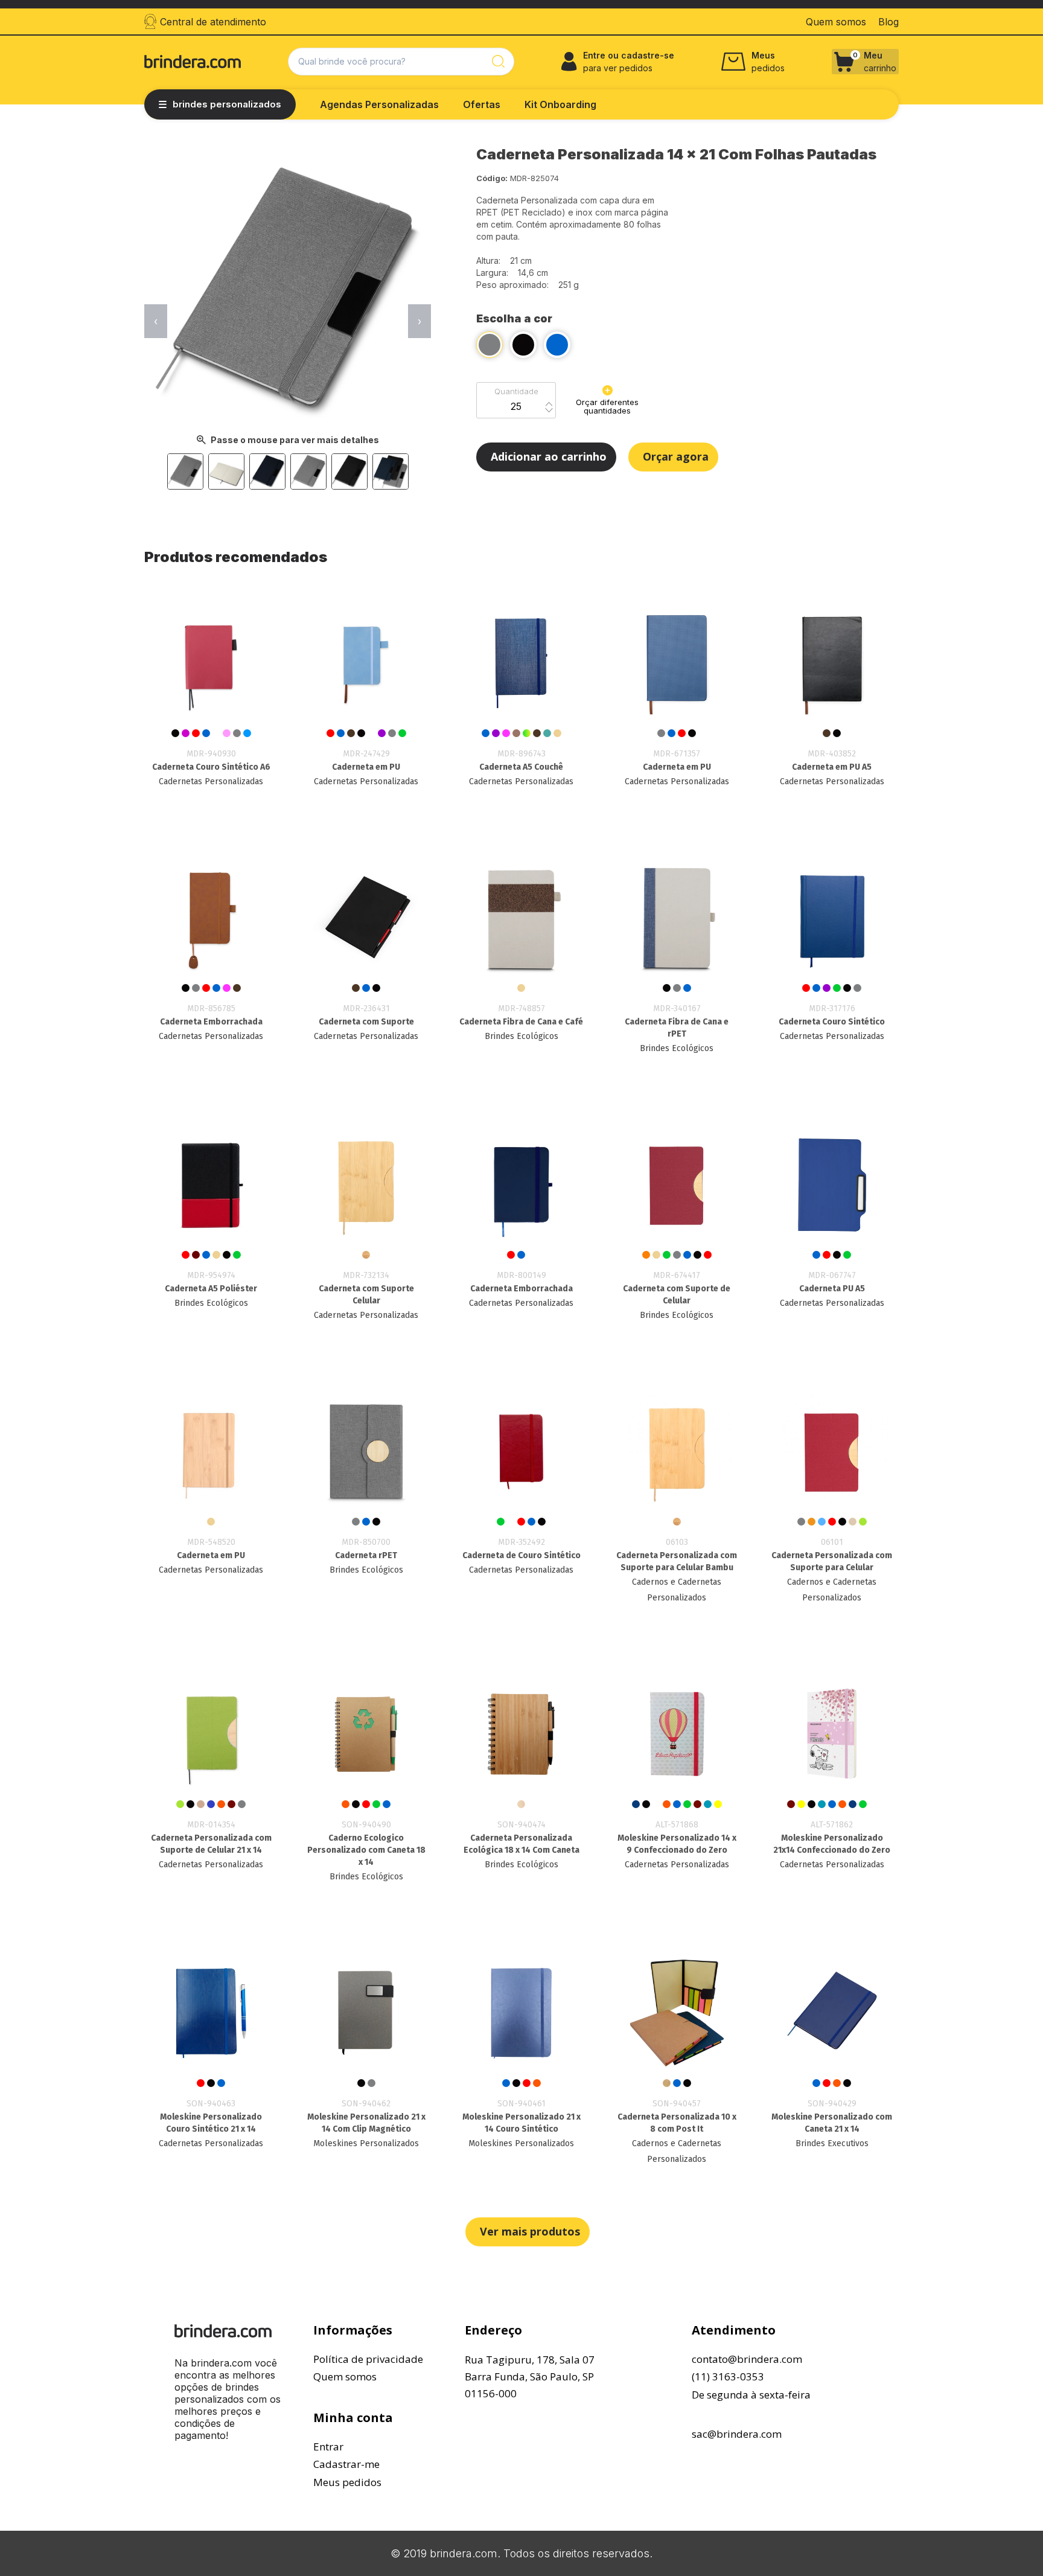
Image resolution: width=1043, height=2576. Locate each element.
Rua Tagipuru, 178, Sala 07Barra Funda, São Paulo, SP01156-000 (530, 2376)
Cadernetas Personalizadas (211, 781)
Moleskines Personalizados (366, 2143)
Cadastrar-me (346, 2464)
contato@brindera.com (747, 2359)
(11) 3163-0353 (728, 2376)
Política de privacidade (368, 2359)
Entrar (328, 2447)
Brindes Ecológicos (521, 1036)
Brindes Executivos (832, 2143)
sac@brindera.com (737, 2434)
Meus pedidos (347, 2482)
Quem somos (345, 2376)
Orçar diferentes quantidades (607, 406)
